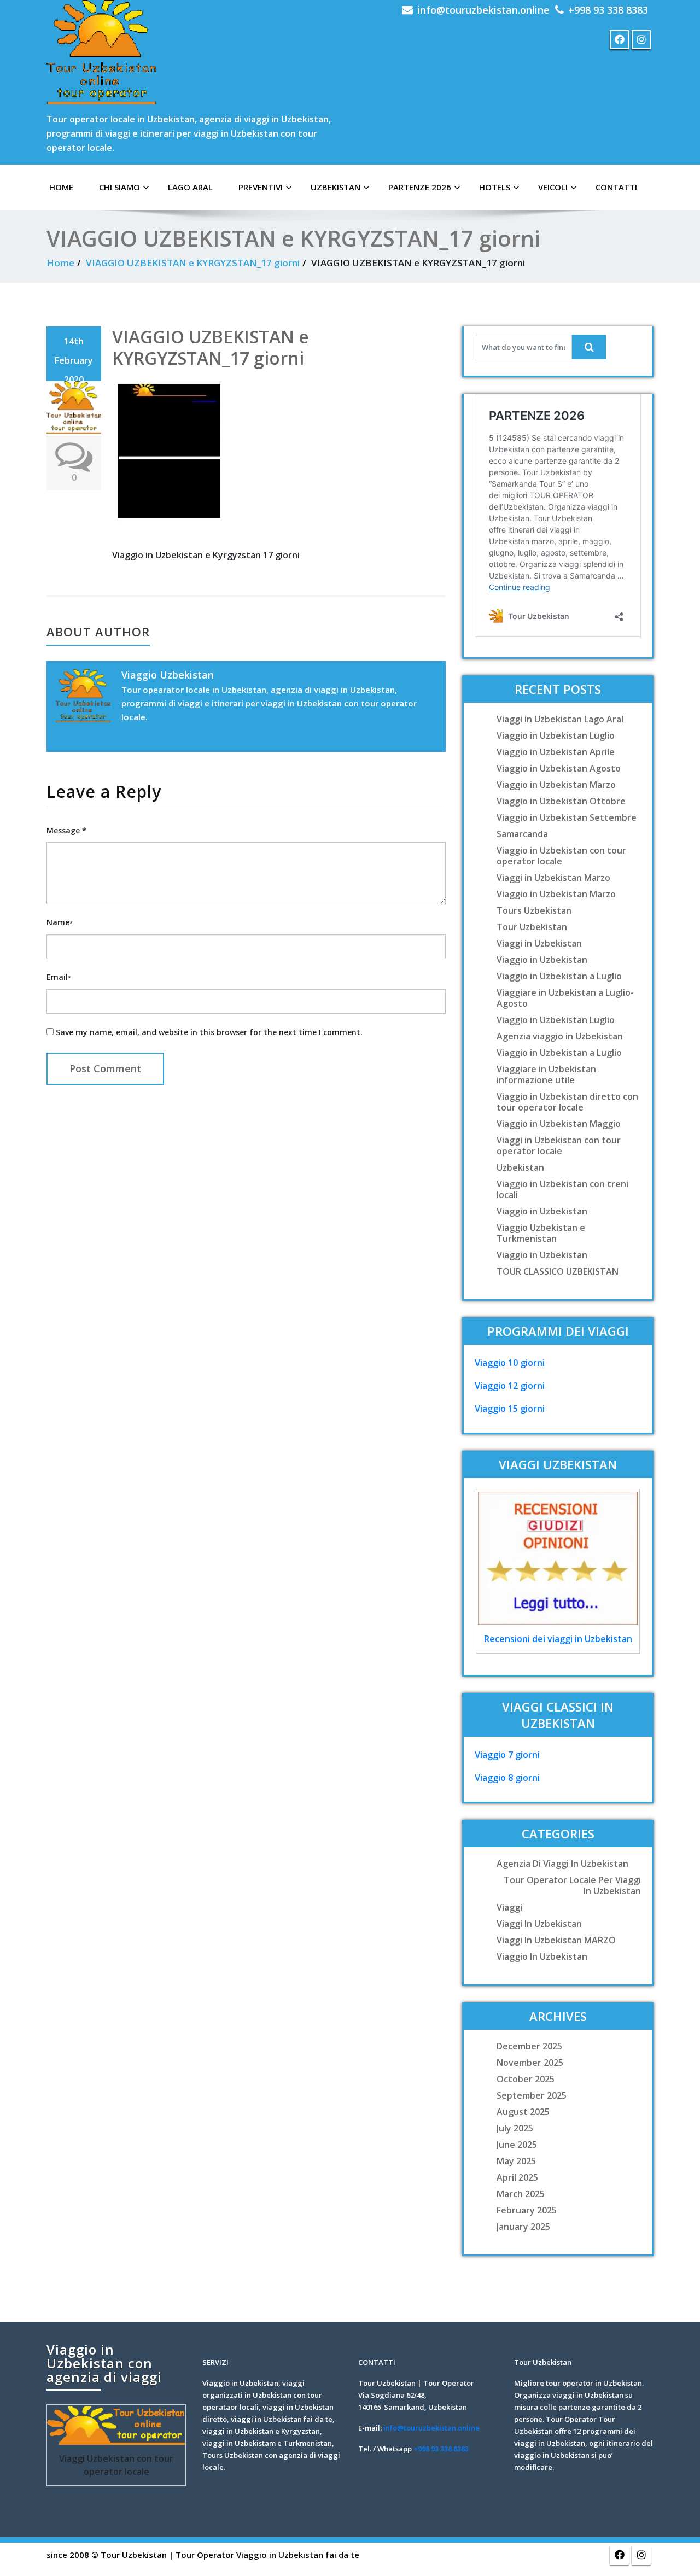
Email (59, 977)
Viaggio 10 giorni (510, 1363)
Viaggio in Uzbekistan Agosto (559, 768)
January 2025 (523, 2227)
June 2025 (517, 2145)
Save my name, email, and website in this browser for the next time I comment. (209, 1032)
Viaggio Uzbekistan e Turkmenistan (541, 1233)
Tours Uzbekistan (534, 910)
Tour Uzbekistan (532, 927)
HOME (61, 187)
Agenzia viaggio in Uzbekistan (560, 1036)
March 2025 (521, 2194)
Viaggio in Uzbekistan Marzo (556, 785)
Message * (66, 830)
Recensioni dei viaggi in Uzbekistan (558, 1639)
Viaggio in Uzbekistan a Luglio (559, 976)
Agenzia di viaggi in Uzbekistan (562, 1864)
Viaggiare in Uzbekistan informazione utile (546, 1074)
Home (60, 263)
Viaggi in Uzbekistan (539, 943)
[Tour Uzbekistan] (101, 52)
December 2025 (529, 2046)
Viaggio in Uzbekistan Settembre (567, 817)
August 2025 (523, 2112)
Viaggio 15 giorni (510, 1409)
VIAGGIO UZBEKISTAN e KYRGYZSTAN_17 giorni (193, 263)
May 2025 (516, 2161)
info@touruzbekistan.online (483, 10)
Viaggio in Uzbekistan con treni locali (562, 1189)
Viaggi (509, 1907)
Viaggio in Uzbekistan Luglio (556, 735)
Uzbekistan (336, 187)
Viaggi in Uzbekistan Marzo (553, 878)
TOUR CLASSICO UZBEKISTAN (558, 1271)
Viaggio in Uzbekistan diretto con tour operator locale (567, 1102)
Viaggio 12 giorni (510, 1386)
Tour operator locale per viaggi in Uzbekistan (572, 1885)
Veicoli (553, 187)
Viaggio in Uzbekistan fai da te (298, 2555)
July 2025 (515, 2128)
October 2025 (526, 2079)
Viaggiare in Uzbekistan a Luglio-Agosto (565, 998)
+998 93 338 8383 (608, 10)
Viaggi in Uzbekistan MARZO (556, 1940)
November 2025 (530, 2063)
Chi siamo (119, 187)
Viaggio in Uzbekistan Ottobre (561, 801)
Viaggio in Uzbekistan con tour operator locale (561, 856)
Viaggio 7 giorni (507, 1755)
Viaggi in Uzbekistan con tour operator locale (559, 1146)
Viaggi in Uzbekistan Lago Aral (560, 719)
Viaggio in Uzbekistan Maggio (559, 1124)
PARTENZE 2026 (420, 187)
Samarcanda (522, 834)
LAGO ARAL (190, 187)
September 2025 (532, 2095)
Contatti (616, 187)
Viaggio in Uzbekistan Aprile (556, 752)
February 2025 (527, 2210)
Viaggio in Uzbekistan (542, 960)
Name (60, 922)
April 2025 (517, 2177)
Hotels (495, 187)
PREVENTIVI (261, 187)
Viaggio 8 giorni (507, 1778)
